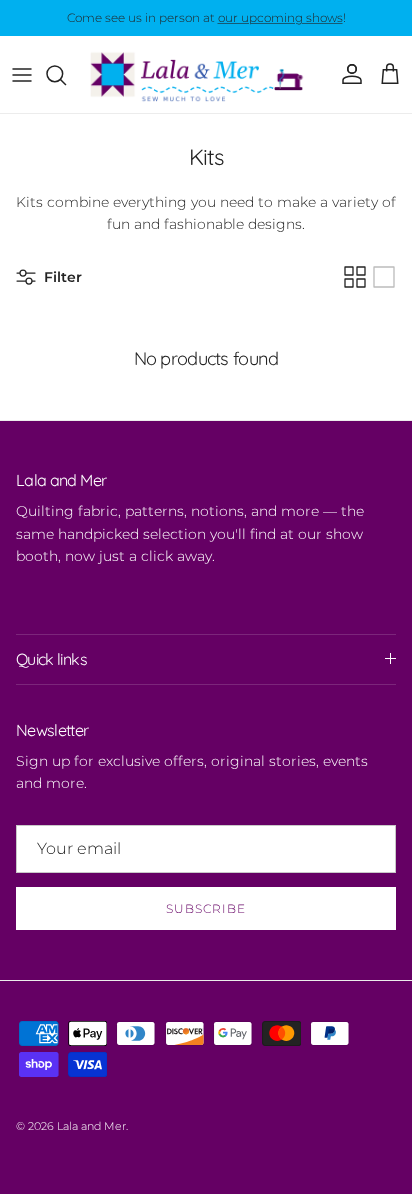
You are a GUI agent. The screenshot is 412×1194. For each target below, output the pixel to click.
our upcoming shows (280, 17)
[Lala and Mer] (206, 74)
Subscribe (206, 908)
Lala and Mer (91, 1126)
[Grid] (355, 277)
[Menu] (22, 75)
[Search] (66, 75)
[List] (384, 277)
